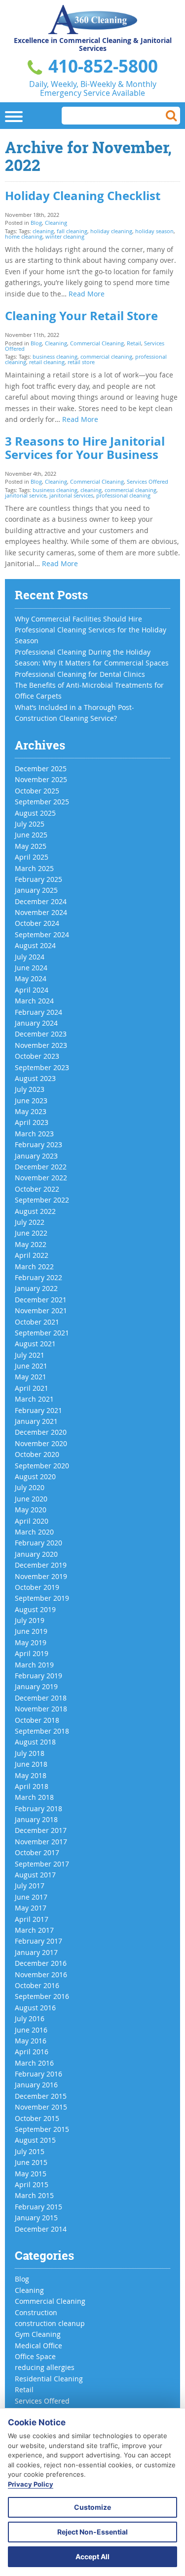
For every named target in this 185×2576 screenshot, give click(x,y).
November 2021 (41, 1310)
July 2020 (30, 1487)
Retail (134, 343)
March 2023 (34, 1134)
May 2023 (31, 1111)
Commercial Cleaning (97, 343)
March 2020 (34, 1532)
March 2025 (34, 868)
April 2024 (32, 990)
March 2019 (34, 1665)
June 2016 (31, 2030)
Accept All (92, 2556)
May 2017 (31, 1908)
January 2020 (36, 1554)
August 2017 (35, 1875)
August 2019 (35, 1609)
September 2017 (42, 1864)
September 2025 (42, 802)
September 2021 (42, 1333)
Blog (36, 223)
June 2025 (31, 835)
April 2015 (32, 2184)
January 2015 (36, 2218)
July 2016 (30, 2018)
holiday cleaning (111, 231)
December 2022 (41, 1167)
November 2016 (41, 1974)
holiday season (154, 231)
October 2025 (37, 791)
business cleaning (55, 356)
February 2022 (38, 1277)
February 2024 (38, 1012)
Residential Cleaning (49, 2379)
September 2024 (42, 935)
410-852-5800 (101, 66)
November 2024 (41, 912)
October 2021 (37, 1322)
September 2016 (42, 1996)
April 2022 (32, 1255)
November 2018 (41, 1709)
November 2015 (41, 2107)
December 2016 (41, 1963)
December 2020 (41, 1432)
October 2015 (37, 2118)
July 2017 (30, 1886)
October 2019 (37, 1587)
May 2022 (31, 1244)
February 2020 (38, 1543)
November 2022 (41, 1178)
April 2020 (32, 1521)
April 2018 (32, 1786)
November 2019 (41, 1576)
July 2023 (30, 1089)
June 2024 (31, 968)
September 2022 (42, 1200)
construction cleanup (50, 2323)
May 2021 (31, 1377)
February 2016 (38, 2074)
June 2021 (31, 1366)
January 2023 (36, 1156)
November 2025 (41, 779)
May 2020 (31, 1510)
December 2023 (41, 1034)
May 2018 (31, 1775)
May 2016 (31, 2041)
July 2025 (30, 824)
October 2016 (37, 1985)
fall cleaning (72, 231)
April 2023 (32, 1122)
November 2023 (41, 1045)
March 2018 (34, 1797)
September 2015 (42, 2129)
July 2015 (30, 2151)
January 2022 (36, 1288)
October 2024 (37, 923)
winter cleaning (65, 236)
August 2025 (35, 813)
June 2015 (31, 2162)
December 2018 (41, 1698)
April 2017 (32, 1919)
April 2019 (32, 1653)
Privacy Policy (31, 2484)
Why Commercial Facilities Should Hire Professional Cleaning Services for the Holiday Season (91, 630)
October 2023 (37, 1056)
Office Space (35, 2356)
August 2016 (35, 2008)
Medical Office (38, 2346)
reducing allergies (45, 2367)
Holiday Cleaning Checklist (83, 196)
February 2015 (38, 2207)
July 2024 (30, 957)
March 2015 (34, 2195)
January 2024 (36, 1023)
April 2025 (32, 857)
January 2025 (36, 890)
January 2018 (36, 1819)
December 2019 (41, 1565)
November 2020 (41, 1443)
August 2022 (35, 1211)
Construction (36, 2312)
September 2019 (42, 1598)
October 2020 (37, 1454)
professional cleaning (123, 495)
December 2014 (41, 2229)
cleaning (43, 231)
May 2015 (31, 2174)
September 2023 (42, 1067)
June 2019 (31, 1631)
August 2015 (35, 2140)
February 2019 (38, 1676)
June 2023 (31, 1101)
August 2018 (35, 1742)
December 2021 (41, 1300)
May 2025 (31, 846)
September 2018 (42, 1731)
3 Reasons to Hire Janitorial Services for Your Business (85, 448)
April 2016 (32, 2052)
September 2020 (42, 1466)
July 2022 (30, 1222)
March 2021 (34, 1399)
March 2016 (34, 2063)
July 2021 (30, 1355)
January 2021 (36, 1421)
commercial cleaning (106, 356)
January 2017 (36, 1952)
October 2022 (37, 1189)
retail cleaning (47, 362)
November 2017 (41, 1842)
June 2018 (31, 1764)
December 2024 (41, 901)
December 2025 (41, 769)
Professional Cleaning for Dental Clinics (80, 674)
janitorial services (71, 495)
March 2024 (34, 1001)
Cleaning (56, 223)
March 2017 (34, 1930)
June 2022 (31, 1233)
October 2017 (37, 1852)
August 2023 (35, 1078)
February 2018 (38, 1808)
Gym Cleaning (38, 2334)
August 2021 (35, 1344)
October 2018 (37, 1720)
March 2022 (34, 1267)
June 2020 (31, 1499)
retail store (81, 362)
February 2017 (38, 1941)
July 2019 (30, 1620)
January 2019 (36, 1686)
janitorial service (26, 495)
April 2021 (32, 1388)
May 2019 (31, 1642)
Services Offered (148, 481)
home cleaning (24, 236)
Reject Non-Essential (92, 2532)
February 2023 (38, 1144)
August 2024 (35, 945)
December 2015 (41, 2096)
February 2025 (38, 879)
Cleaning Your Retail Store (81, 316)
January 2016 (36, 2085)
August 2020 (35, 1476)
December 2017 (41, 1830)
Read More (87, 294)
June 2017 (31, 1897)
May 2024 (31, 978)
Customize (92, 2507)
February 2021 (38, 1410)
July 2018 (30, 1753)
